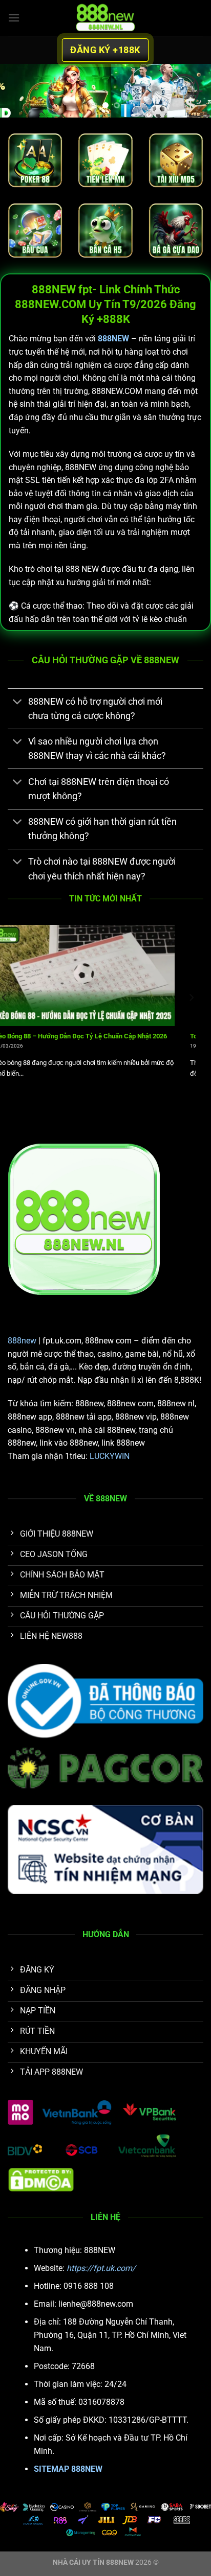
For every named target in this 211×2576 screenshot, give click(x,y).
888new (22, 1341)
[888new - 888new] (105, 18)
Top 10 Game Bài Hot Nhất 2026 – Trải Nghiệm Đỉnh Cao (90, 1036)
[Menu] (14, 18)
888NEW (113, 339)
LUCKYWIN (110, 1456)
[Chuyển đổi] (18, 702)
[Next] (191, 1018)
